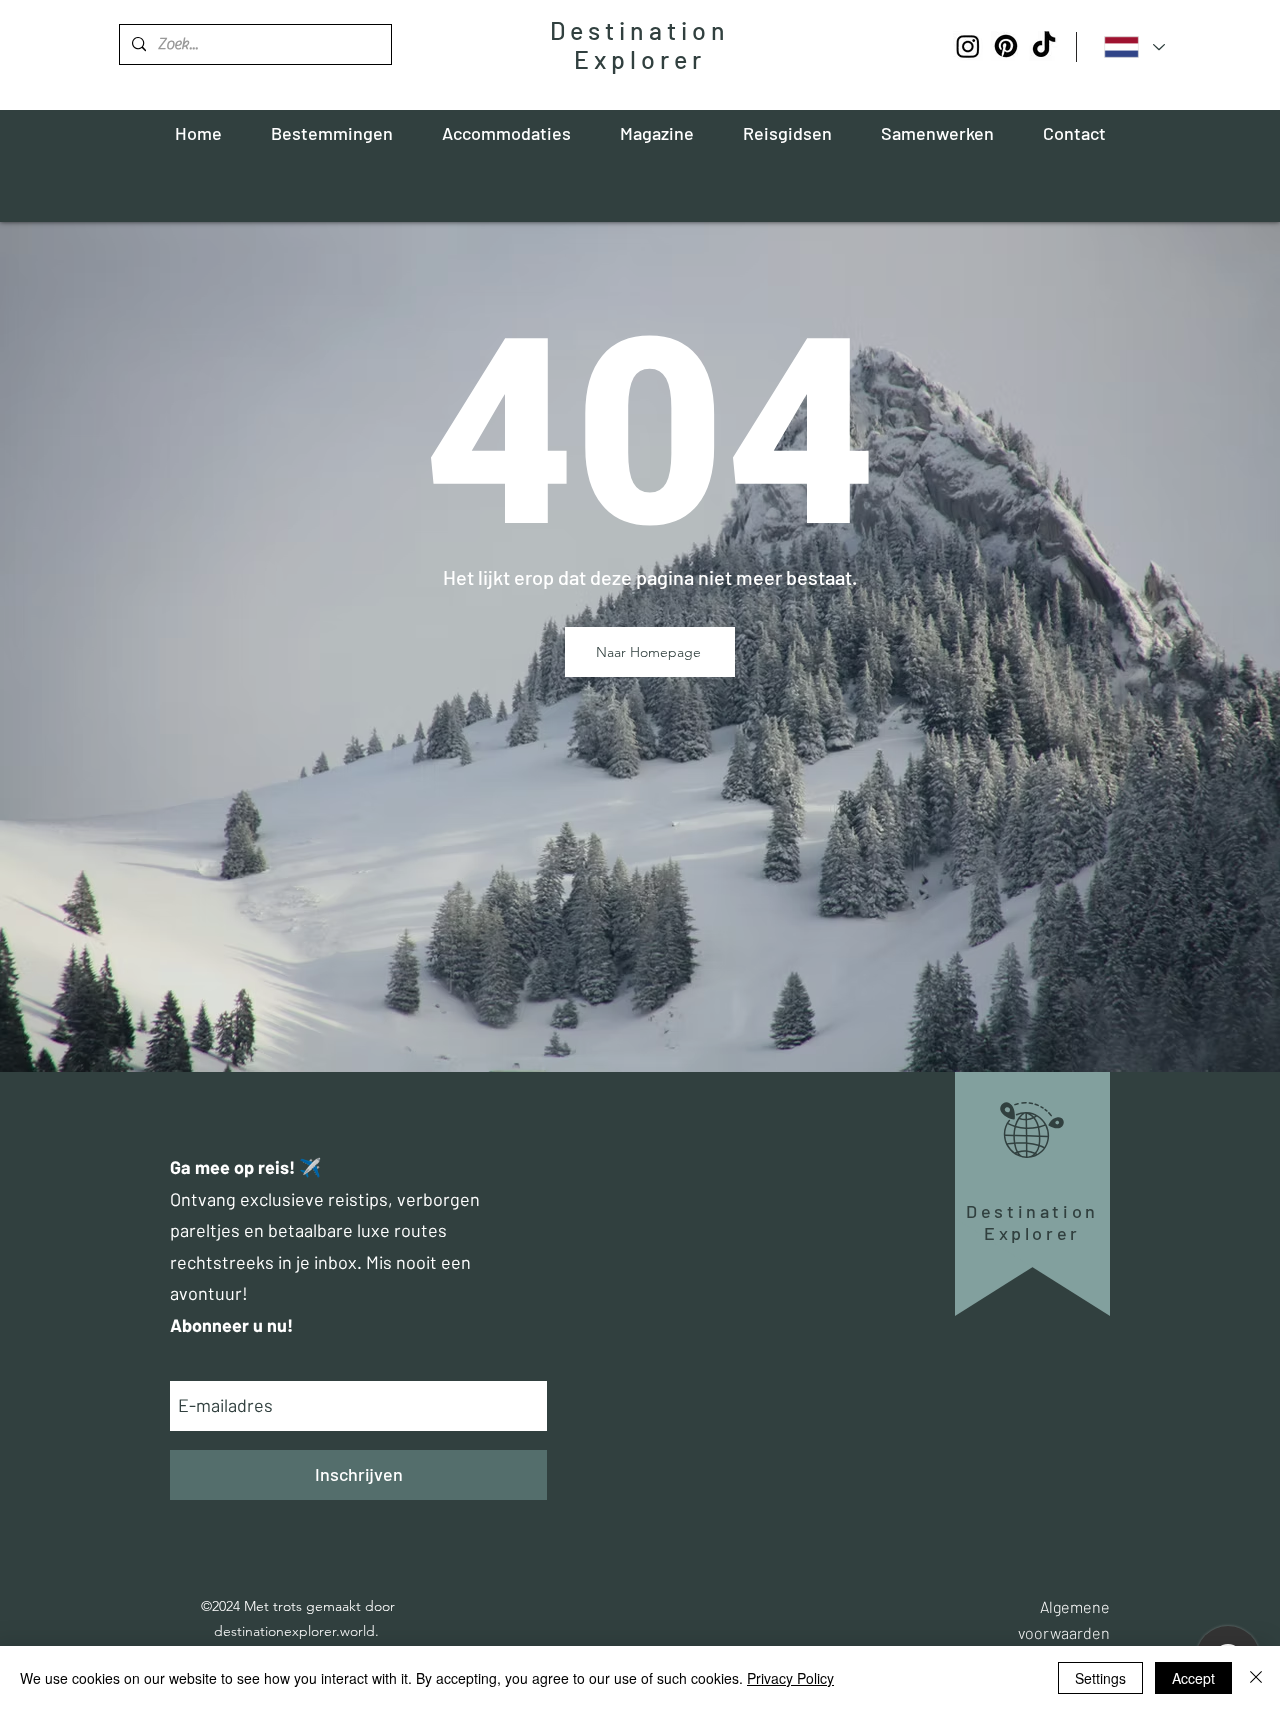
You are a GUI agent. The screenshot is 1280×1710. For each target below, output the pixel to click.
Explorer (640, 59)
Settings (1100, 1678)
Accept (1193, 1678)
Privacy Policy (790, 1678)
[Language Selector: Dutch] (1134, 46)
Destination (640, 30)
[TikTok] (1044, 46)
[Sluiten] (1256, 1678)
